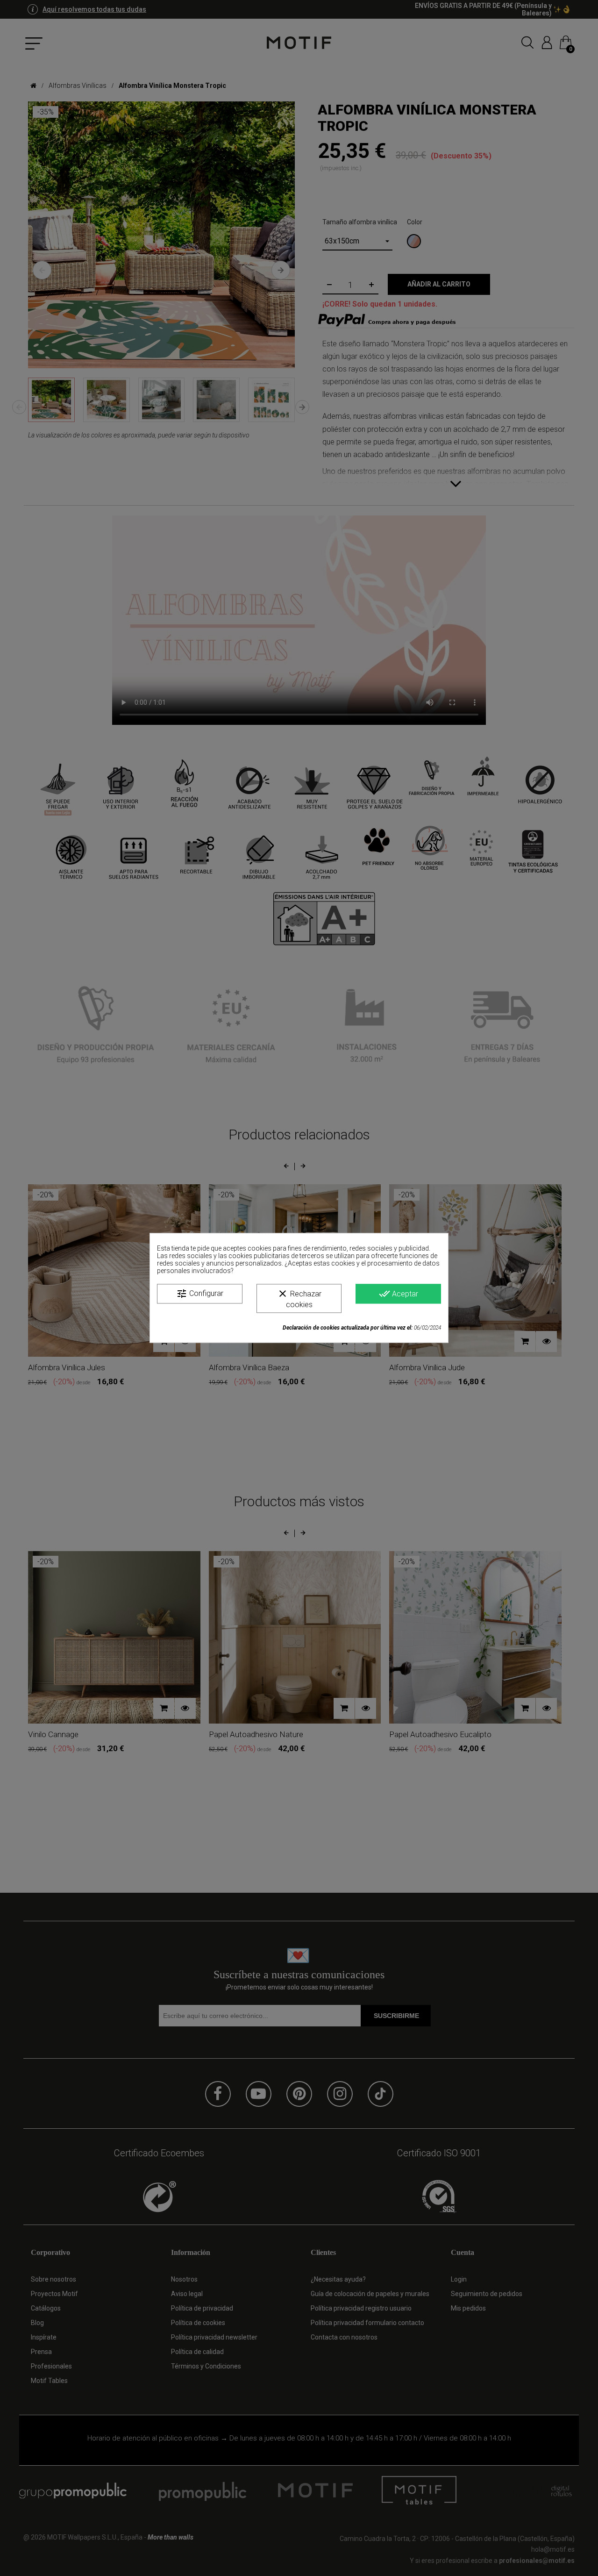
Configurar (200, 1294)
